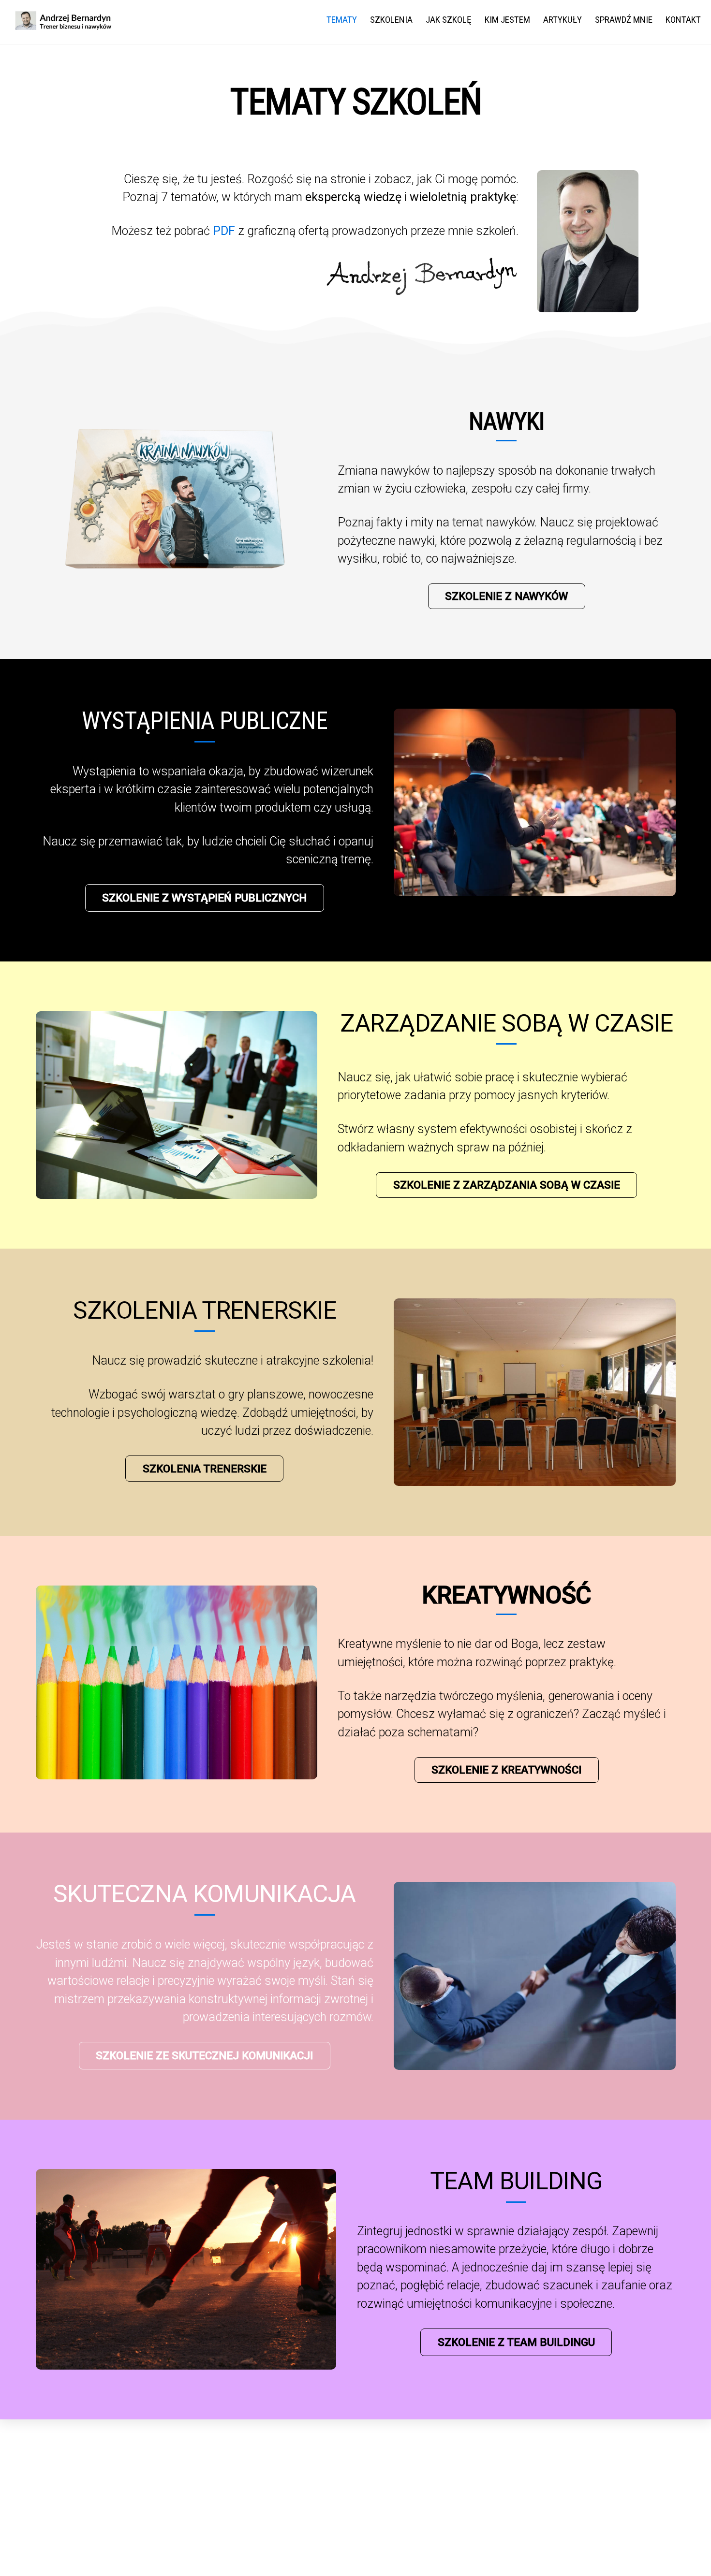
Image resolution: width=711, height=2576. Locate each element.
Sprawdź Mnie (624, 20)
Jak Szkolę (449, 20)
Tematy (342, 20)
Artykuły (563, 20)
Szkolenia (391, 20)
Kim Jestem (507, 20)
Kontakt (683, 20)
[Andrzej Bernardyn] (63, 26)
